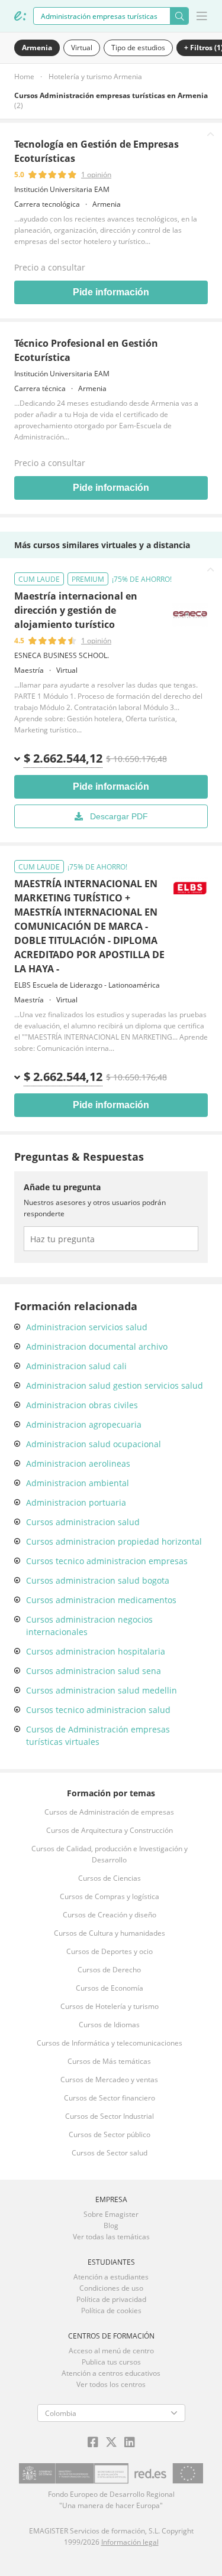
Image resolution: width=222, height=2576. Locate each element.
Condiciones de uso (111, 2288)
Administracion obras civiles (82, 1405)
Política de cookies (111, 2310)
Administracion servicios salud (87, 1327)
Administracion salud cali (76, 1366)
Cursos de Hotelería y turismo (110, 2006)
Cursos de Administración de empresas (109, 1812)
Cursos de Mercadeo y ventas (109, 2080)
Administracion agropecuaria (84, 1424)
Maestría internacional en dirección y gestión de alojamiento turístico (76, 610)
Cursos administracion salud (83, 1522)
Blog (111, 2225)
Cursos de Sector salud (110, 2153)
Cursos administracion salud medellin (102, 1690)
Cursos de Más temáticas (109, 2061)
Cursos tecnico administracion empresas (107, 1561)
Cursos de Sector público (110, 2134)
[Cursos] (20, 16)
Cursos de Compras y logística (110, 1896)
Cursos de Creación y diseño (110, 1915)
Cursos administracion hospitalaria (96, 1651)
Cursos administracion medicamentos (101, 1600)
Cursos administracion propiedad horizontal (114, 1541)
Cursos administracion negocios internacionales (89, 1626)
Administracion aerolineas (78, 1463)
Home (24, 76)
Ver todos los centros (111, 2384)
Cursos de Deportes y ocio (110, 1951)
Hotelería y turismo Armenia (95, 76)
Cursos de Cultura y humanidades (110, 1933)
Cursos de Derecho (109, 1970)
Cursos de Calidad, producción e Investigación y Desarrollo (110, 1854)
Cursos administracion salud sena (94, 1671)
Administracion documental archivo (97, 1346)
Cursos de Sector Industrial (110, 2116)
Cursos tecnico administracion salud (98, 1710)
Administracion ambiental (78, 1483)
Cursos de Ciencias (110, 1878)
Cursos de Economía (110, 1988)
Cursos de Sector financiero (110, 2098)
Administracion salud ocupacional (94, 1444)
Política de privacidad (111, 2299)
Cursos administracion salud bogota (98, 1580)
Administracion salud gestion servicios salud (115, 1385)
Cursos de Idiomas (109, 2025)
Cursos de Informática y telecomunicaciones (110, 2043)
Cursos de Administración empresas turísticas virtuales (98, 1735)
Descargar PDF (119, 816)
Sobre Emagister (111, 2214)
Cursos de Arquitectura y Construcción (110, 1830)
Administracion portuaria (76, 1502)
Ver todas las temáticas (111, 2237)
